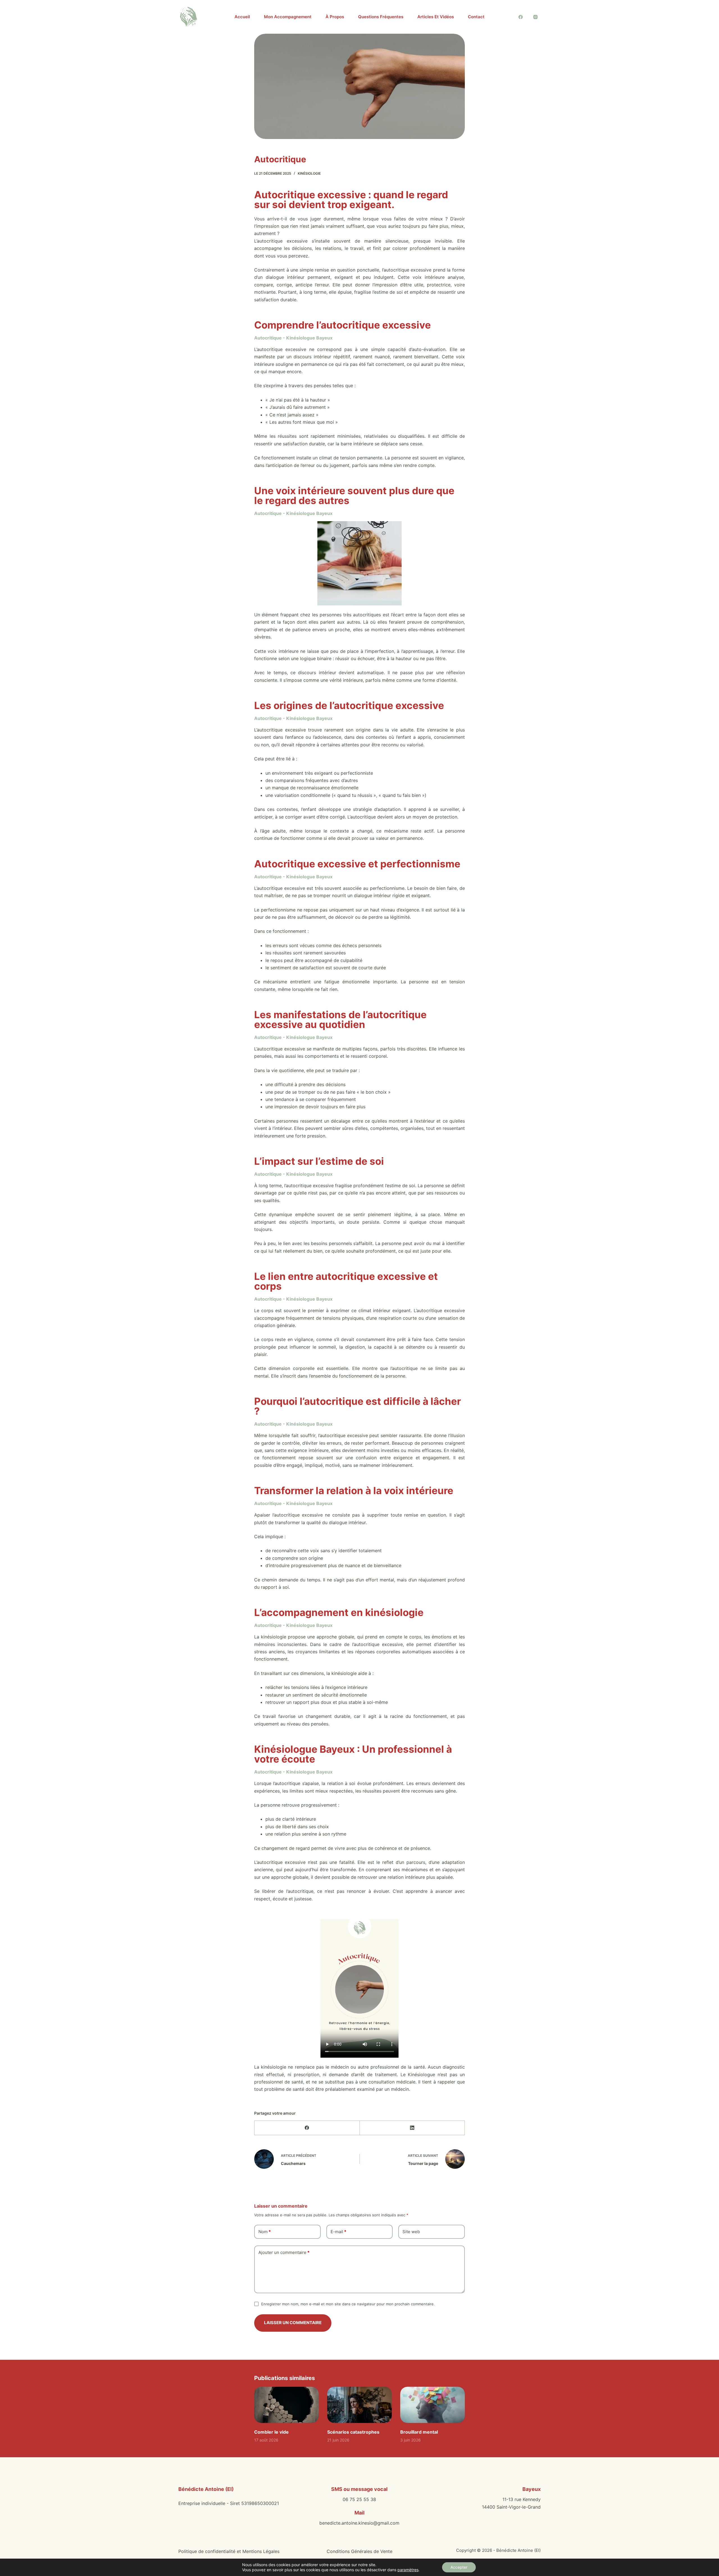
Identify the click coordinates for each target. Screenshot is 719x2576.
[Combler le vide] (286, 2405)
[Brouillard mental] (433, 2405)
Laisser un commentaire (293, 2323)
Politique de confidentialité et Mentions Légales (229, 2551)
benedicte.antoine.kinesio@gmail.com (359, 2523)
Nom (265, 2232)
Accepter (459, 2567)
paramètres (408, 2570)
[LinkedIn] (412, 2128)
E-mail (338, 2232)
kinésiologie (309, 173)
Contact (476, 17)
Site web (411, 2232)
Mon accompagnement (288, 17)
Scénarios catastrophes (353, 2432)
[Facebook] (521, 17)
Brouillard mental (419, 2432)
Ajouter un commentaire (284, 2252)
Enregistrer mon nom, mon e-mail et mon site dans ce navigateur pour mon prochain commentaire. (348, 2304)
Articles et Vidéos (436, 17)
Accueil (242, 17)
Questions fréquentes (381, 17)
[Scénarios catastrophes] (359, 2405)
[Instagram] (536, 17)
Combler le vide (271, 2432)
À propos (335, 17)
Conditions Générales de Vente (359, 2551)
